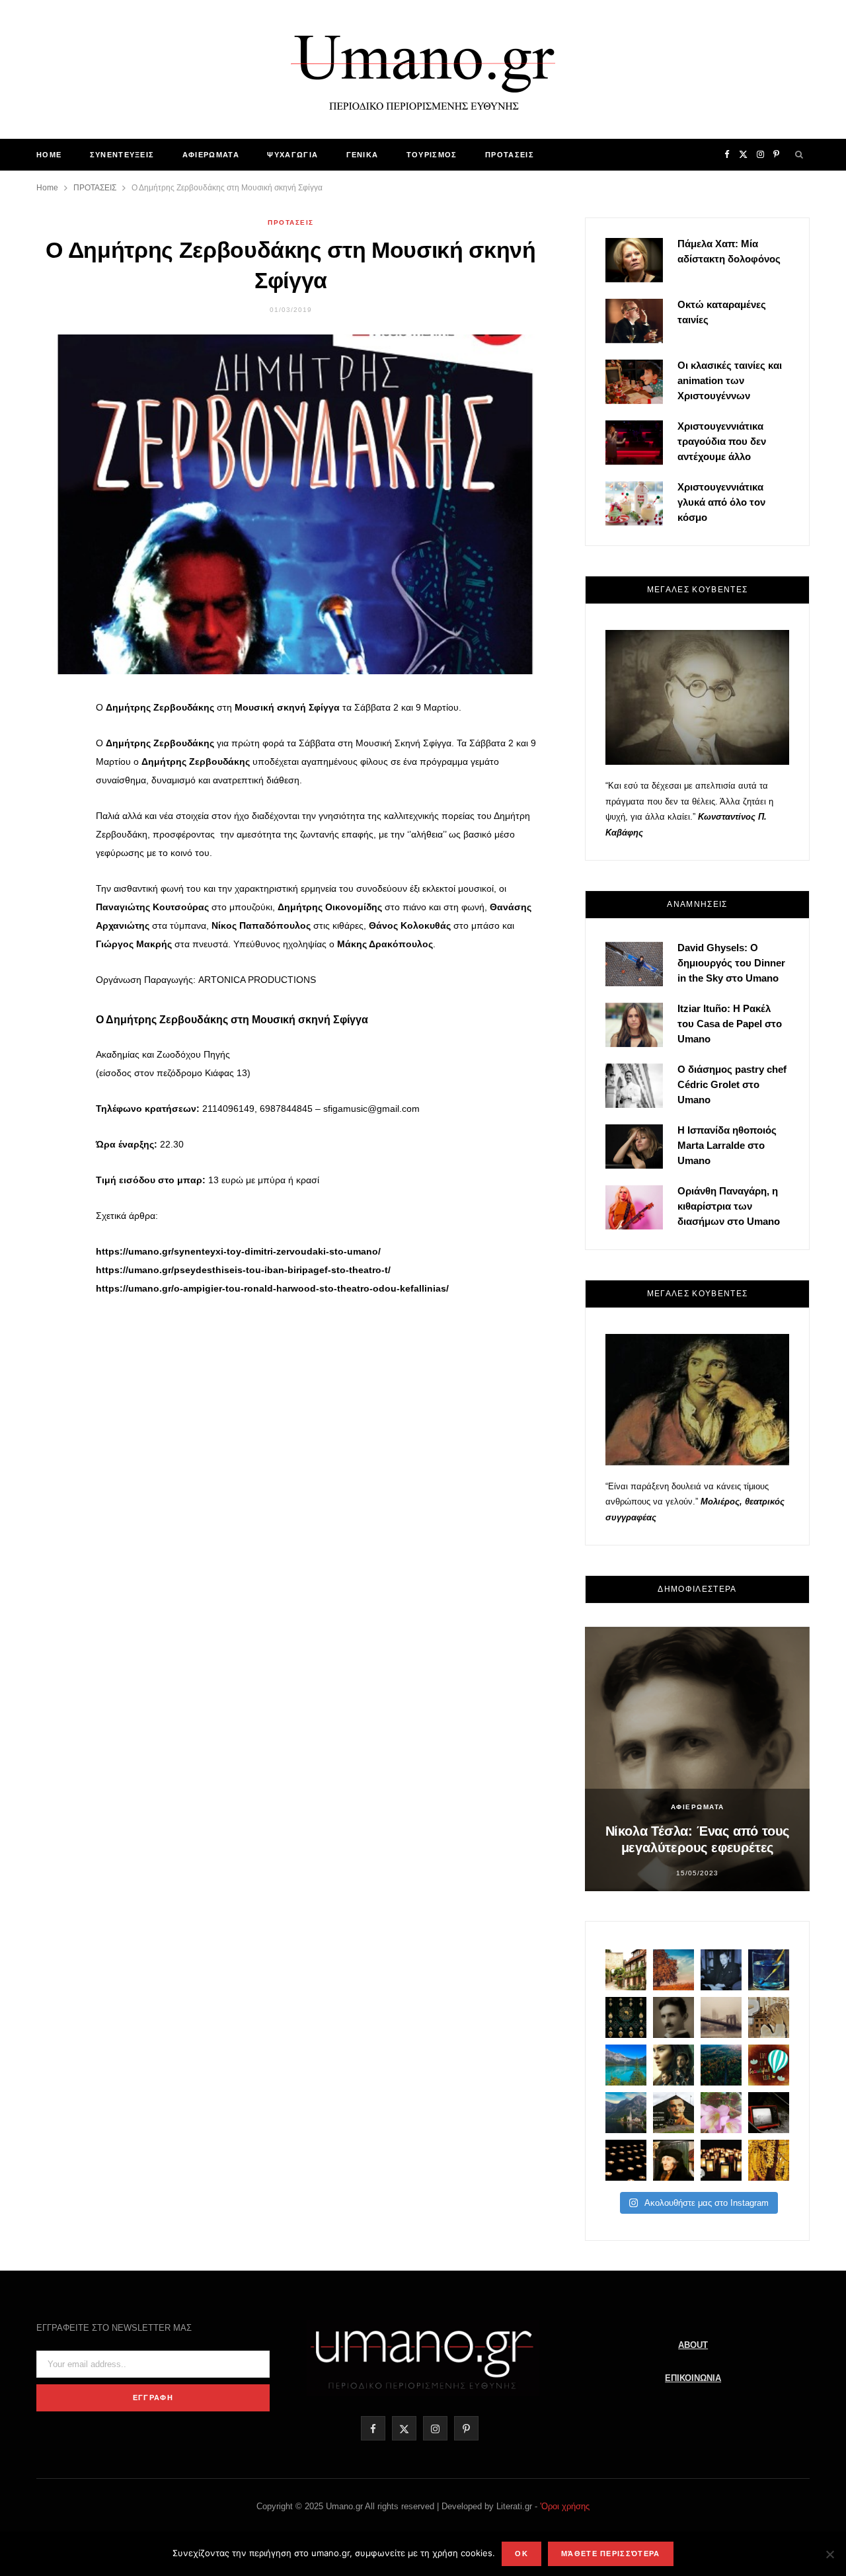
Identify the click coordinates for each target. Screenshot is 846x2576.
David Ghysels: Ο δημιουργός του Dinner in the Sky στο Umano (731, 963)
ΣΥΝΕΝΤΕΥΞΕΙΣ (122, 155)
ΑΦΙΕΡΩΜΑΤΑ (211, 155)
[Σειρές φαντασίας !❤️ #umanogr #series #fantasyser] (673, 2065)
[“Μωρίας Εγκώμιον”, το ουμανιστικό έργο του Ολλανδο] (673, 2160)
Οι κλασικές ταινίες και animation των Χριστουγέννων (730, 380)
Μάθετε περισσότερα (611, 2554)
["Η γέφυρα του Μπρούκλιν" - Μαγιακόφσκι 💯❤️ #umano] (721, 2017)
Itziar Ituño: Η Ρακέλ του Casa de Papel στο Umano (730, 1024)
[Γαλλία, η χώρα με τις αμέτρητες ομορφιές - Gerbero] (626, 1970)
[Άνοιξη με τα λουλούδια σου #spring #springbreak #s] (721, 2113)
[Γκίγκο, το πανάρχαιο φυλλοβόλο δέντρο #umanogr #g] (769, 2160)
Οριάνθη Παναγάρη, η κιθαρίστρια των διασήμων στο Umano (729, 1206)
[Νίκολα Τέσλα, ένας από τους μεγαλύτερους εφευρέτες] (673, 2017)
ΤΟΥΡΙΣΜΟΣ (432, 155)
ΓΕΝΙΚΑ (363, 155)
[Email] (54, 820)
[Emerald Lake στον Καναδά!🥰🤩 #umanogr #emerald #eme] (626, 2065)
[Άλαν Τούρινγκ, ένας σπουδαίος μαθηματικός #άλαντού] (673, 2113)
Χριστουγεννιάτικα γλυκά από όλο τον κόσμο (721, 502)
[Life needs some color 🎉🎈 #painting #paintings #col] (769, 1970)
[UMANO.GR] (423, 69)
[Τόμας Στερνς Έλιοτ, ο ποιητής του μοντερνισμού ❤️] (721, 1970)
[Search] (800, 155)
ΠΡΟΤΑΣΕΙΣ (510, 155)
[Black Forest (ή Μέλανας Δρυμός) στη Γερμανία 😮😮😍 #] (721, 2065)
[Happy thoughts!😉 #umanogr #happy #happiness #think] (769, 2065)
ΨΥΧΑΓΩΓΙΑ (292, 155)
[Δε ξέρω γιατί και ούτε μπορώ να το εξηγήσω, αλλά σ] (626, 2160)
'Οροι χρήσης (565, 2506)
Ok (521, 2554)
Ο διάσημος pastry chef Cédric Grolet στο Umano (732, 1084)
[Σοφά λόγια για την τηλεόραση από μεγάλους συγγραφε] (769, 2113)
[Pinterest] (54, 786)
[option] (697, 1759)
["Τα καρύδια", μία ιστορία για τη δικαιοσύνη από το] (673, 1970)
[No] (829, 2554)
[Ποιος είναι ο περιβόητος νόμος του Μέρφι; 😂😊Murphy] (769, 2017)
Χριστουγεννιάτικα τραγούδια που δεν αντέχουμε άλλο (722, 441)
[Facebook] (54, 719)
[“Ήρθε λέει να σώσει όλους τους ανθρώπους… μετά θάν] (721, 2160)
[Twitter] (54, 752)
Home (49, 155)
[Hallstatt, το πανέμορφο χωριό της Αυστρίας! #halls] (626, 2113)
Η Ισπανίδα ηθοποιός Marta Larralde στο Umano (727, 1145)
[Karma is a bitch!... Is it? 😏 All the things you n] (626, 2017)
